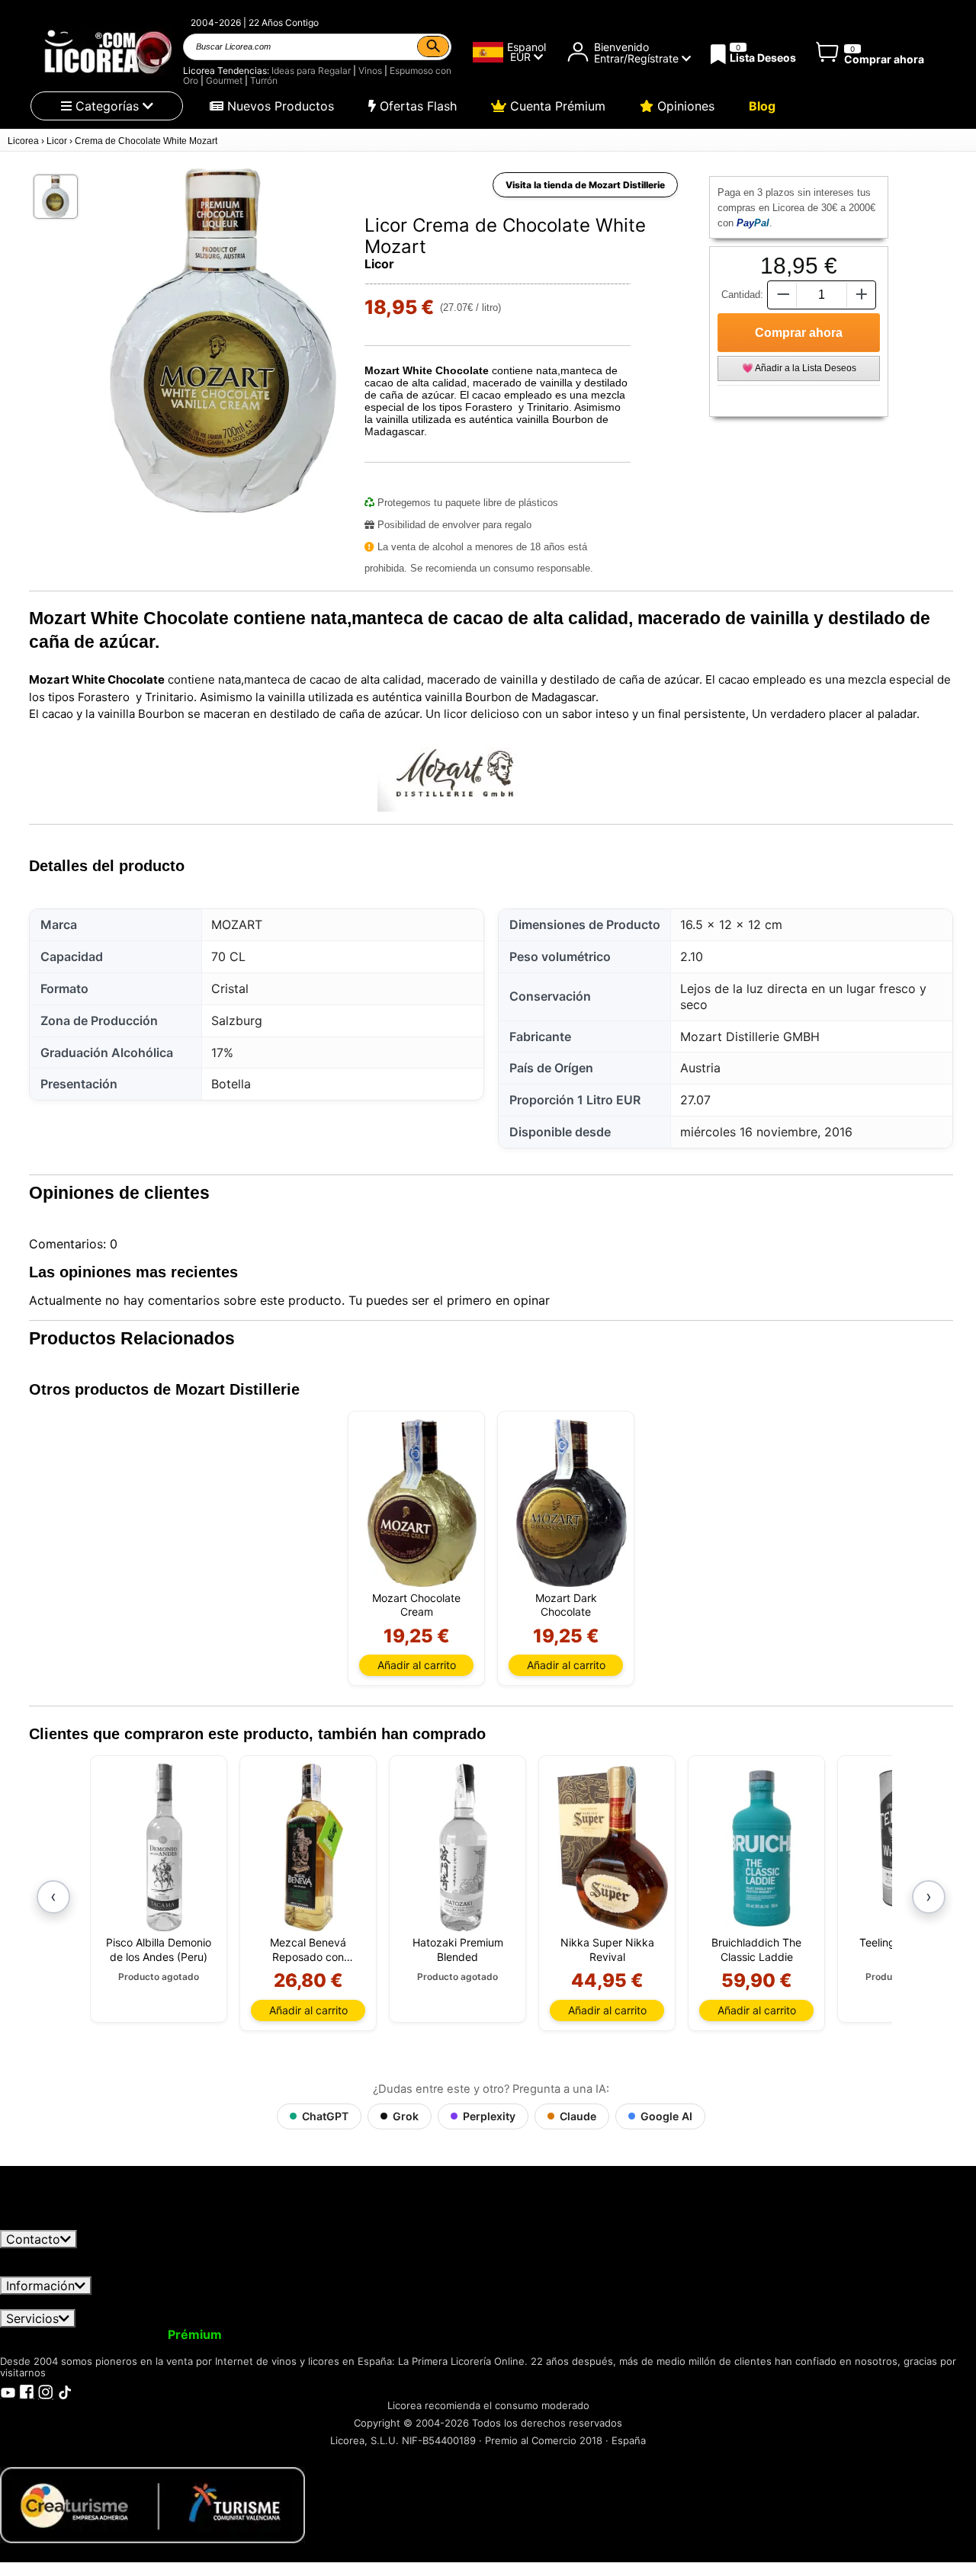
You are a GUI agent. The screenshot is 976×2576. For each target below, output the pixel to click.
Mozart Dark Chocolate (566, 1605)
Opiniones (684, 106)
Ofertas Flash (416, 106)
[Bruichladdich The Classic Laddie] (762, 1847)
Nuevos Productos (279, 106)
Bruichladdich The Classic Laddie (756, 1949)
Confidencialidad (187, 2302)
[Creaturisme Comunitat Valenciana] (152, 2504)
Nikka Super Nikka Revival (607, 1949)
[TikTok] (65, 2392)
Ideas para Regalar (311, 70)
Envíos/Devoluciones (315, 2302)
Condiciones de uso (66, 2302)
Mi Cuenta (40, 2334)
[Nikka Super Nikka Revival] (613, 1847)
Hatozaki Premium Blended (458, 1949)
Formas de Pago (529, 2302)
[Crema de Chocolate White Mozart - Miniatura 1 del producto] (56, 197)
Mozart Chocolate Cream (416, 1605)
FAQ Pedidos (428, 2302)
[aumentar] (862, 295)
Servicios (32, 2318)
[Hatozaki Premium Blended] (463, 1847)
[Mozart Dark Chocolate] (571, 1503)
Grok (406, 2116)
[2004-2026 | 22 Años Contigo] (107, 52)
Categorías (107, 106)
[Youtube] (8, 2392)
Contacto (33, 2239)
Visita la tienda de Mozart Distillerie (585, 185)
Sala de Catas (660, 2334)
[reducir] (782, 295)
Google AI (666, 2116)
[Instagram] (46, 2392)
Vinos (370, 70)
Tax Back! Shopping (552, 2334)
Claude (578, 2116)
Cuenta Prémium (556, 106)
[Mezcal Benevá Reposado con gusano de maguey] (314, 1847)
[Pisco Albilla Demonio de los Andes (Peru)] (164, 1847)
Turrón (264, 80)
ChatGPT (325, 2116)
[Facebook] (27, 2392)
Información (40, 2286)
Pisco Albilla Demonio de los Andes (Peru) (159, 1949)
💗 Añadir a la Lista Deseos (799, 368)
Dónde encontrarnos (776, 2302)
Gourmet (224, 80)
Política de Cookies (648, 2302)
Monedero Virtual (288, 2334)
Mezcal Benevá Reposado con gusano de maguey (308, 1950)
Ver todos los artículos (78, 2222)
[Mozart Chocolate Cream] (422, 1503)
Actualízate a (155, 2334)
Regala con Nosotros (415, 2334)
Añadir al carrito (417, 1665)
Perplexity (489, 2116)
